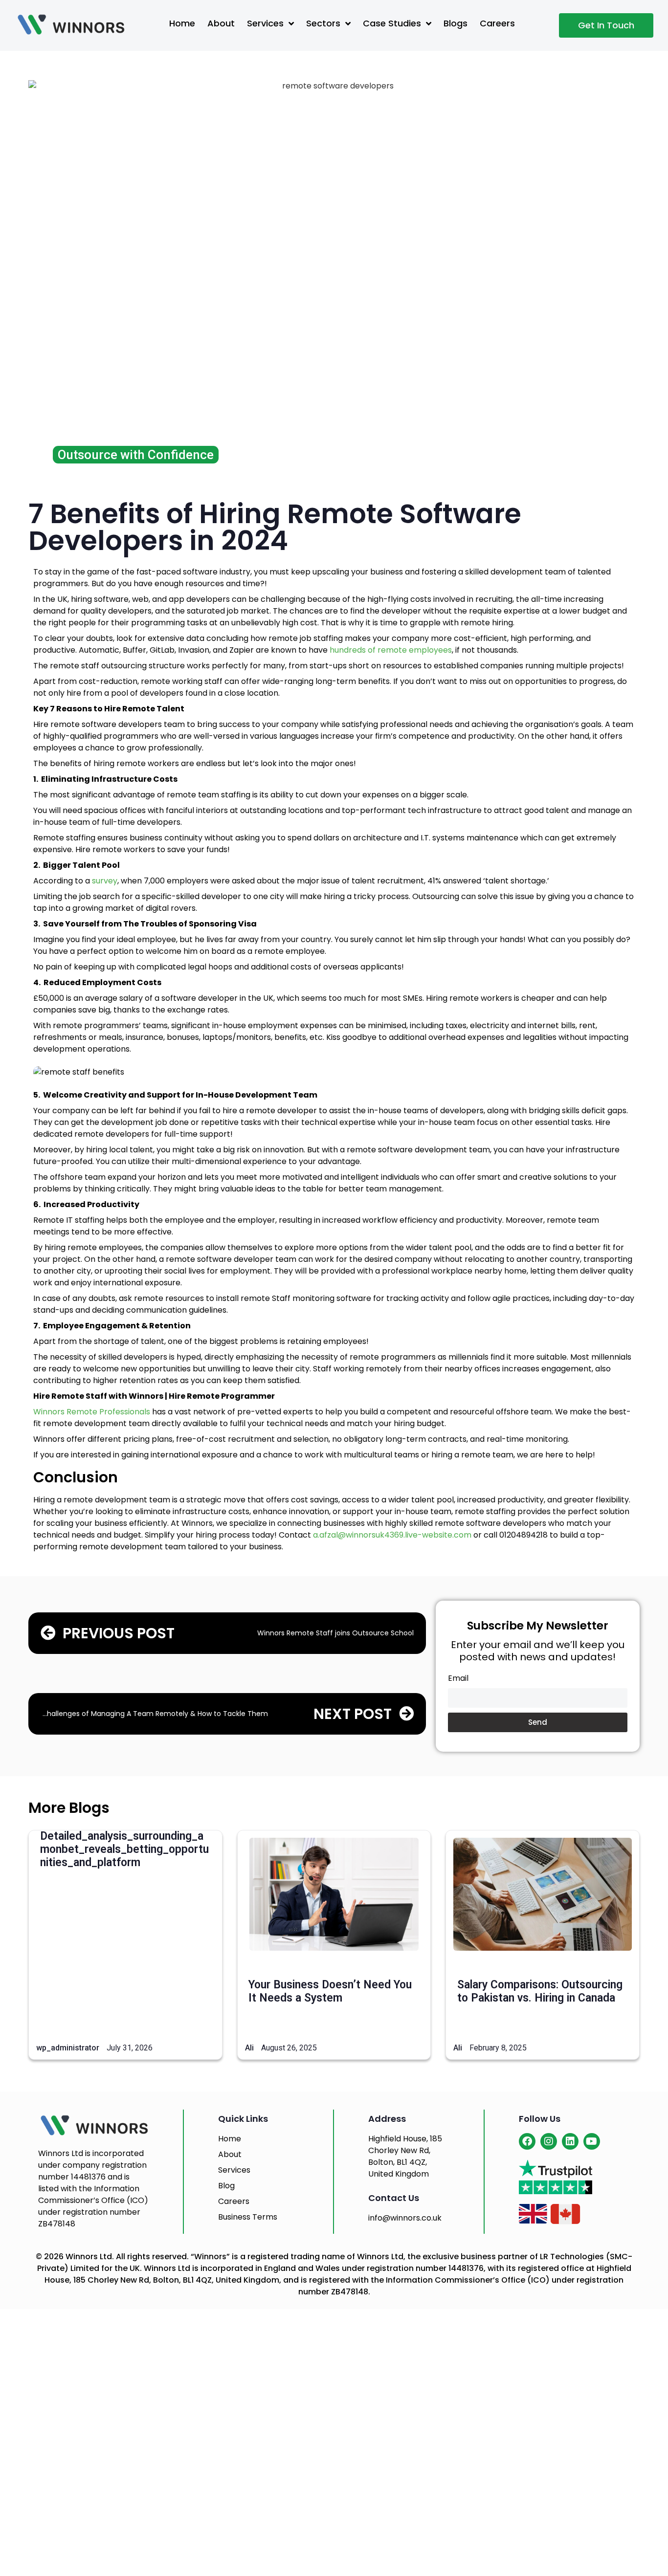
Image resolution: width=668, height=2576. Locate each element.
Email (458, 1679)
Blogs (456, 23)
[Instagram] (549, 2141)
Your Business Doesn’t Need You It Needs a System (330, 1991)
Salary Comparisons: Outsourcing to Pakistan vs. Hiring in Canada (540, 1991)
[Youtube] (592, 2141)
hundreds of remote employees (391, 650)
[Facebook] (527, 2141)
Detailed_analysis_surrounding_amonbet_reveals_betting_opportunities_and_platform (124, 1849)
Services (265, 23)
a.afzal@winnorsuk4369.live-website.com (392, 1535)
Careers (497, 23)
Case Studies (392, 23)
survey (105, 881)
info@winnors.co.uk (405, 2218)
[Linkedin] (570, 2141)
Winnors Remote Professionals (92, 1412)
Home (182, 23)
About (221, 23)
